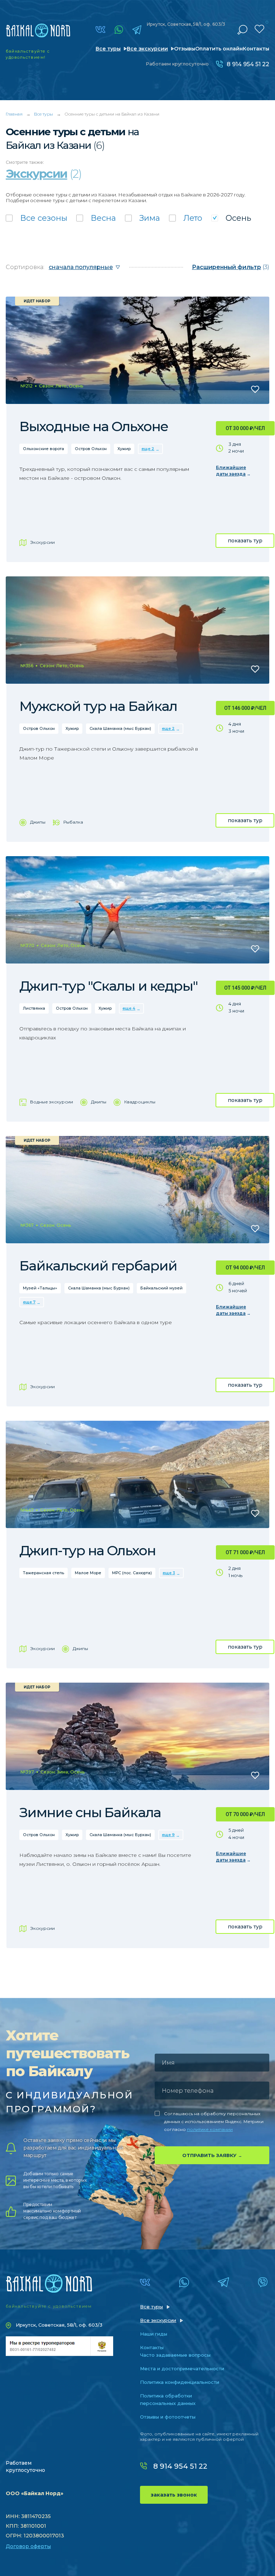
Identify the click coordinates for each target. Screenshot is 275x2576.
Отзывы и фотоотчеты (168, 2417)
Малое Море (88, 1573)
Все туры (108, 49)
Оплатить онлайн (219, 49)
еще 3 (169, 1573)
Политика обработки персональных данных (168, 2399)
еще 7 (29, 1302)
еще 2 (148, 449)
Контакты (256, 49)
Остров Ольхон (91, 449)
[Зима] (143, 218)
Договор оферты (28, 2546)
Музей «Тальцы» (40, 1288)
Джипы (38, 822)
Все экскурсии (147, 49)
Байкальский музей (161, 1288)
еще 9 (168, 1835)
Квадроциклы (140, 1102)
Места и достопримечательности (182, 2368)
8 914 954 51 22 (248, 64)
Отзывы (185, 49)
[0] (259, 29)
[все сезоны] (37, 218)
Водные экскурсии (52, 1102)
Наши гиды (154, 2334)
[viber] (263, 2282)
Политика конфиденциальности (180, 2382)
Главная (14, 114)
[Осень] (231, 218)
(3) (231, 267)
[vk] (100, 30)
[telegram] (137, 30)
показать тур (245, 541)
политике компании (210, 2129)
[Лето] (186, 218)
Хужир (124, 449)
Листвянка (34, 1008)
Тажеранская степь (44, 1573)
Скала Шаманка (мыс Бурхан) (120, 728)
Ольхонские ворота (44, 449)
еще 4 (129, 1008)
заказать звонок (174, 2495)
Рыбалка (73, 822)
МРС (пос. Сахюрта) (132, 1573)
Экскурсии (42, 542)
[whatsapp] (119, 30)
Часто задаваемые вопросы (175, 2355)
